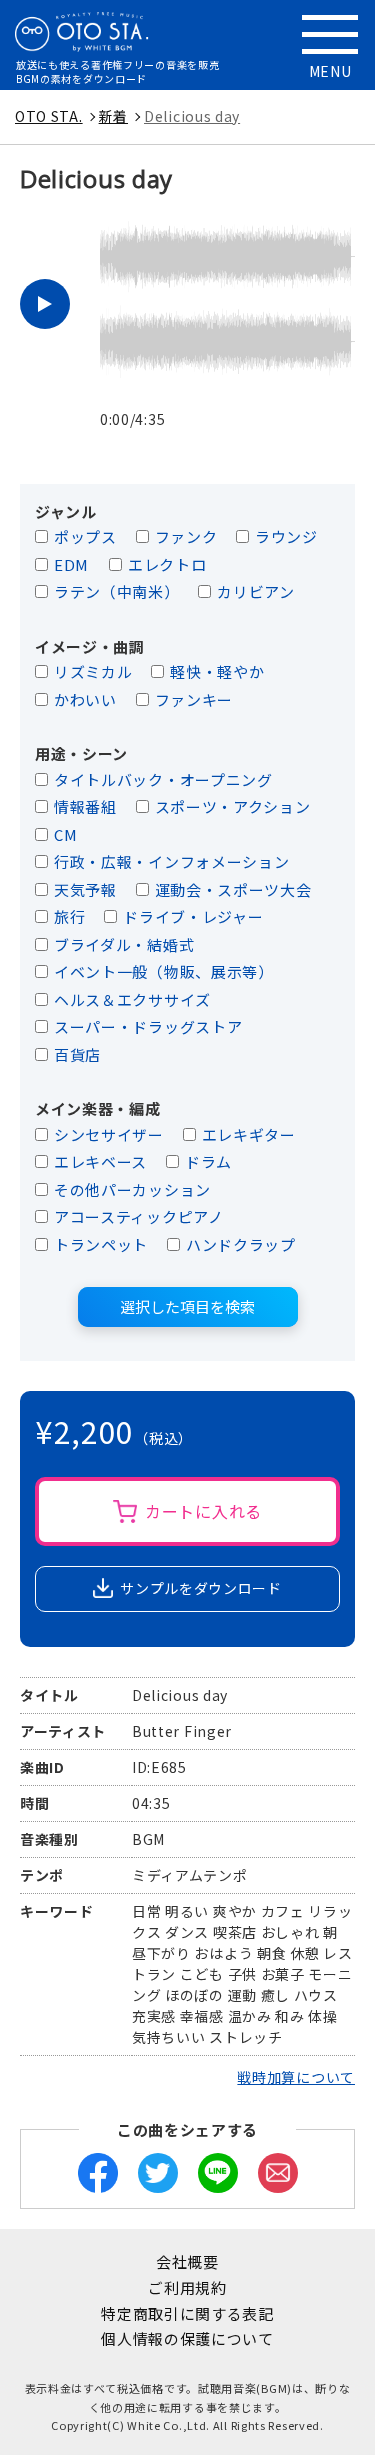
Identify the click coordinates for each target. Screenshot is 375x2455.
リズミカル (93, 671)
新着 (113, 116)
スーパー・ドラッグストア (148, 1026)
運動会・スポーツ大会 (233, 889)
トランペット (101, 1244)
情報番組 (85, 806)
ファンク (186, 536)
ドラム (208, 1161)
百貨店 (77, 1054)
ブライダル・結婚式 (124, 944)
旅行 (69, 916)
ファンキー (194, 699)
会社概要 (187, 2261)
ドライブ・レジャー (193, 916)
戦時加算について (296, 2077)
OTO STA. (49, 116)
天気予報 (85, 889)
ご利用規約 (187, 2287)
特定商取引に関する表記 (187, 2313)
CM (65, 834)
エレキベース (100, 1161)
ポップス (85, 536)
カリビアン (256, 591)
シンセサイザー (109, 1134)
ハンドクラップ (241, 1244)
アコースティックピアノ (139, 1216)
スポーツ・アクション (233, 806)
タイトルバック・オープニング (163, 779)
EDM (71, 564)
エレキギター (249, 1134)
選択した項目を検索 (187, 1306)
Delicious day (192, 116)
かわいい (85, 699)
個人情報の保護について (187, 2338)
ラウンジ (286, 536)
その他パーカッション (132, 1189)
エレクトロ (167, 564)
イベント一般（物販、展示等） (164, 971)
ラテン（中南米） (117, 591)
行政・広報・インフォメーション (172, 861)
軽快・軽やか (217, 671)
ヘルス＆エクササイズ (132, 999)
